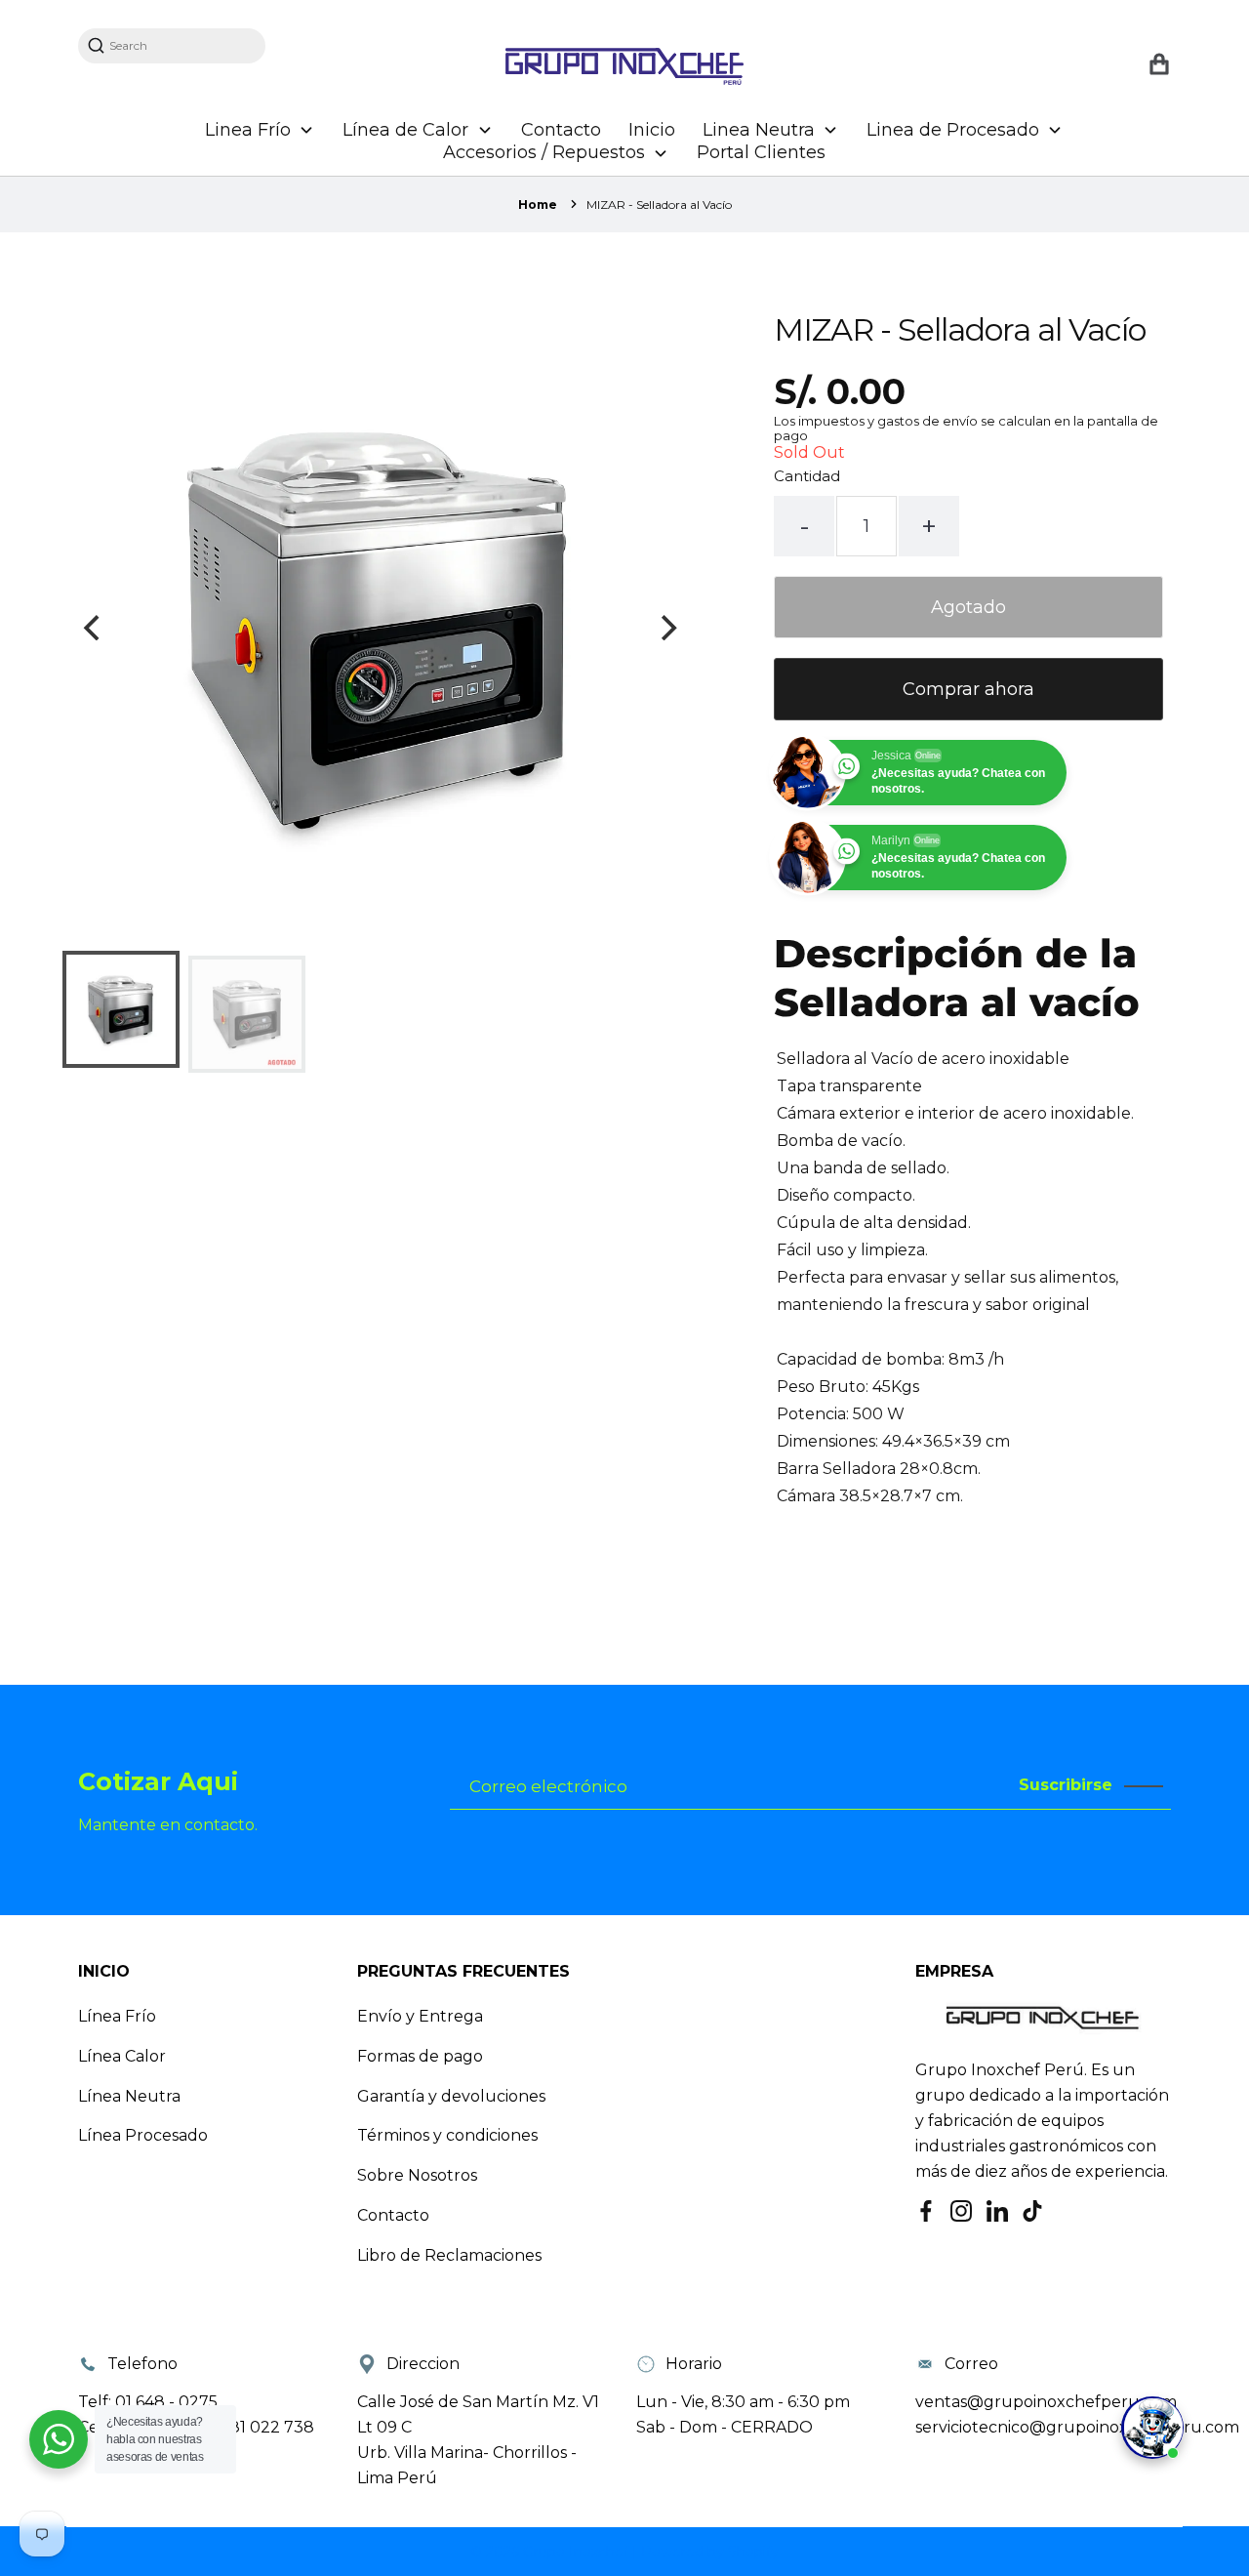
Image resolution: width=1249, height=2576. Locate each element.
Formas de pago (420, 2056)
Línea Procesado (143, 2135)
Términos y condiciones (447, 2135)
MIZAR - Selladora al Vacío (659, 204)
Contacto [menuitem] (561, 130)
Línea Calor (122, 2056)
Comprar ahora (968, 689)
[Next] (666, 628)
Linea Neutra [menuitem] (759, 130)
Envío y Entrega (420, 2016)
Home (538, 204)
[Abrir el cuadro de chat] (1152, 2428)
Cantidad (807, 476)
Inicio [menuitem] (652, 130)
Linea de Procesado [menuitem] (953, 130)
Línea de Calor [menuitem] (405, 130)
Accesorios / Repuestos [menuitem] (544, 152)
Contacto (393, 2215)
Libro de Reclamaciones (449, 2255)
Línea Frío (117, 2016)
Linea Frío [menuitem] (248, 130)
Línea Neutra (129, 2096)
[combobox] (181, 45)
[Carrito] (1159, 65)
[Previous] (94, 628)
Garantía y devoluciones (451, 2096)
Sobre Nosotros (417, 2175)
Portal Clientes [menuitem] (761, 152)
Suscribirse (1066, 1785)
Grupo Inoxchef (578, 2552)
